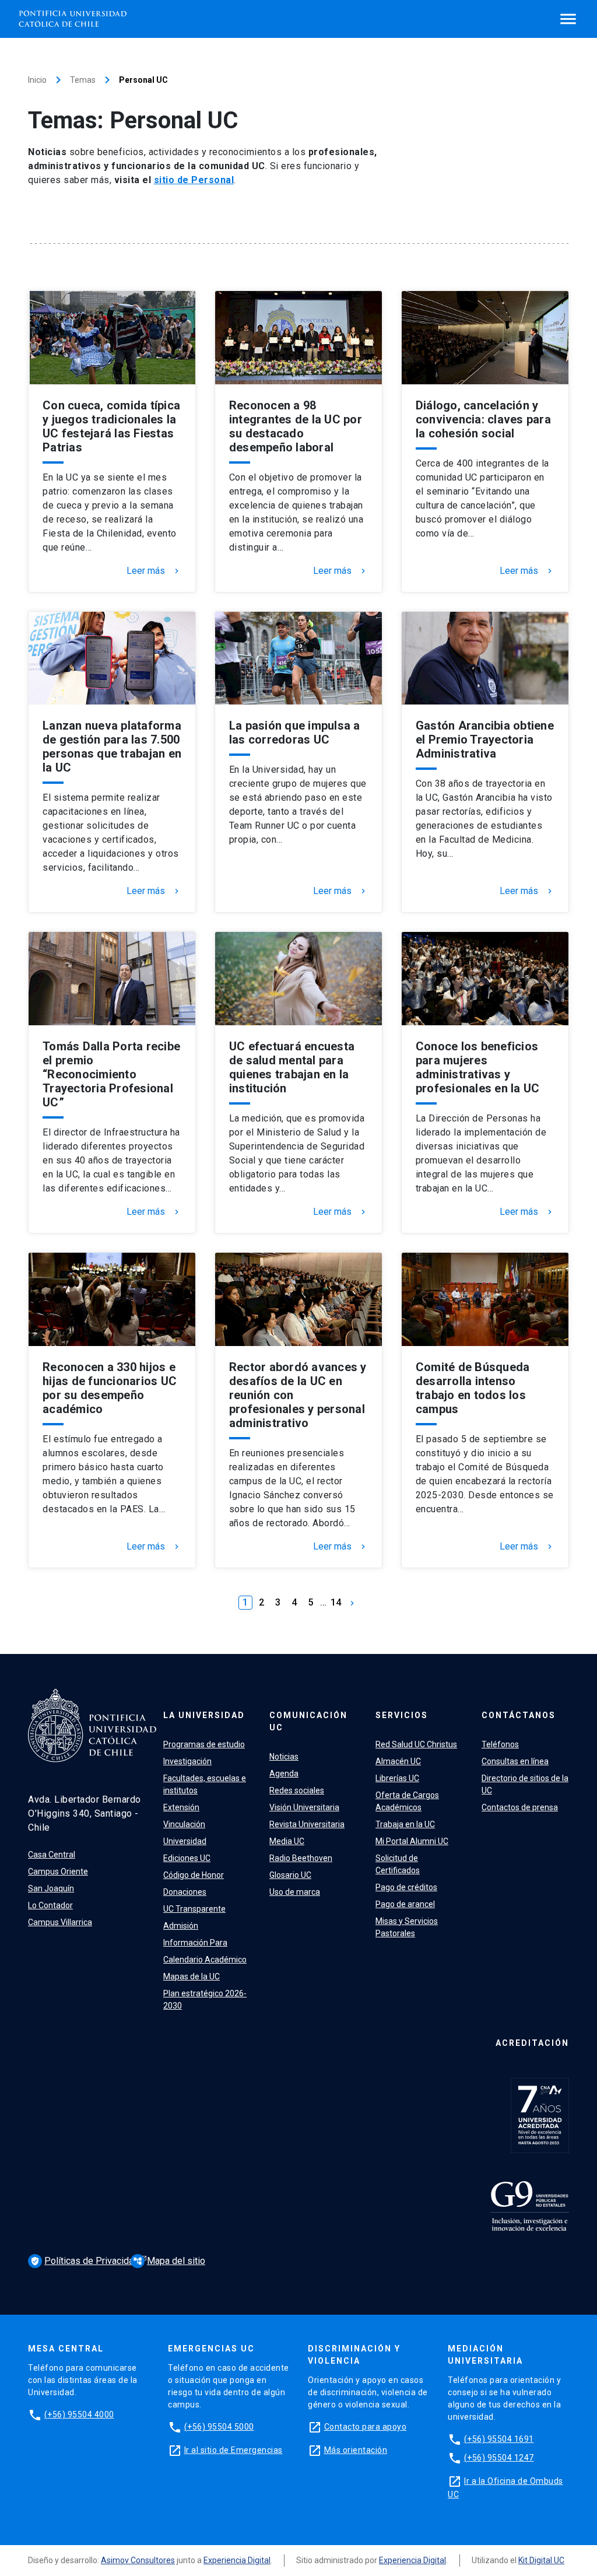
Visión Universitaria (304, 1807)
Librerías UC (397, 1778)
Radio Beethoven (301, 1858)
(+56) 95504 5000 (219, 2427)
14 (336, 1602)
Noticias (284, 1757)
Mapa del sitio (169, 2261)
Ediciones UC (187, 1858)
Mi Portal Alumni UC (412, 1841)
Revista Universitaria (307, 1824)
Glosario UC (290, 1875)
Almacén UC (398, 1761)
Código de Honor (194, 1875)
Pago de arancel (405, 1904)
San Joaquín (51, 1888)
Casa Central (52, 1855)
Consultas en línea (515, 1761)
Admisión (181, 1926)
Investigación (187, 1761)
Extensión (181, 1807)
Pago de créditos (406, 1887)
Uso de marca (295, 1892)
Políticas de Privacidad (86, 2261)
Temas (83, 80)
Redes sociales (297, 1790)
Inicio (37, 80)
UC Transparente (194, 1909)
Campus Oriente (58, 1871)
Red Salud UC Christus (416, 1744)
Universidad (185, 1841)
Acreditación (532, 2043)
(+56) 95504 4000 (79, 2414)
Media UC (287, 1841)
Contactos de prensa (520, 1807)
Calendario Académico (205, 1960)
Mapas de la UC (192, 1976)
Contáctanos (519, 1715)
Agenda (284, 1774)
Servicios (402, 1715)
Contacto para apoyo (366, 2427)
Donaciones (185, 1892)
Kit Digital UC (541, 2560)
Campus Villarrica (60, 1922)
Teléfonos (500, 1744)
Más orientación (356, 2450)
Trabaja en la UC (405, 1824)
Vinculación (184, 1824)
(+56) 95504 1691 (499, 2439)
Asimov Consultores (138, 2560)
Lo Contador (50, 1905)
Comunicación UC (308, 1721)
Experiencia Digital (237, 2560)
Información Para (195, 1943)
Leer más (154, 571)
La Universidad (204, 1715)
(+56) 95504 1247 (499, 2458)
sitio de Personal (194, 180)
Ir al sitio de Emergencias (233, 2450)
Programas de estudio (204, 1744)
